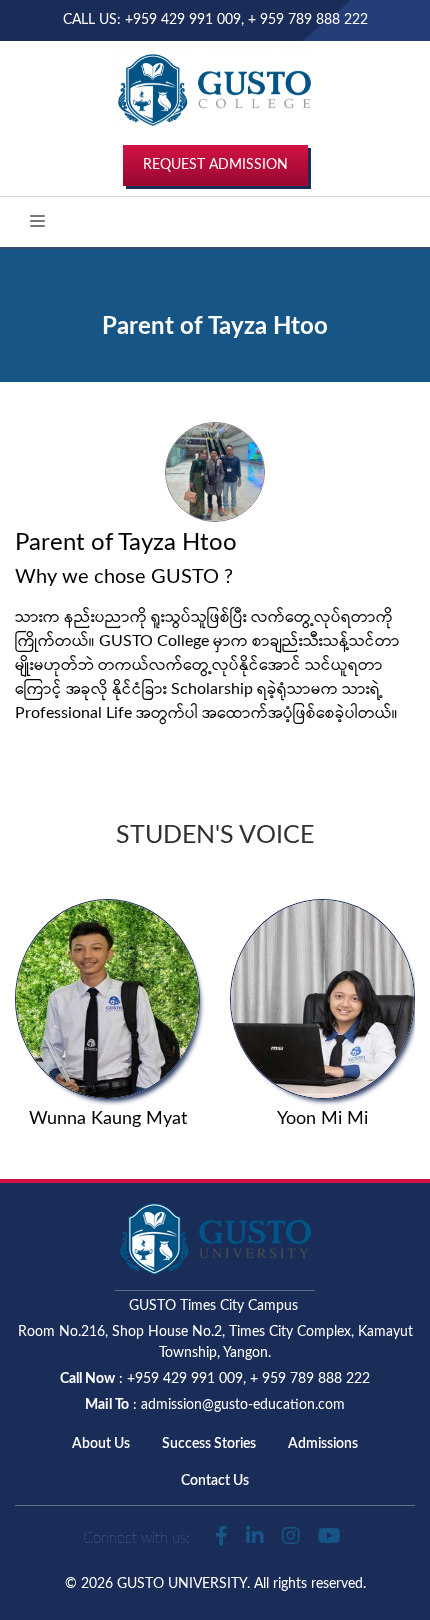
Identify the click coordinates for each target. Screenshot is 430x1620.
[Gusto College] (215, 89)
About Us (101, 1444)
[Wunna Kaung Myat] (107, 998)
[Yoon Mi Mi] (322, 998)
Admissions (323, 1444)
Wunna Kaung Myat (108, 1119)
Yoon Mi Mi (322, 1119)
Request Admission (215, 165)
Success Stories (209, 1444)
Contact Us (215, 1481)
